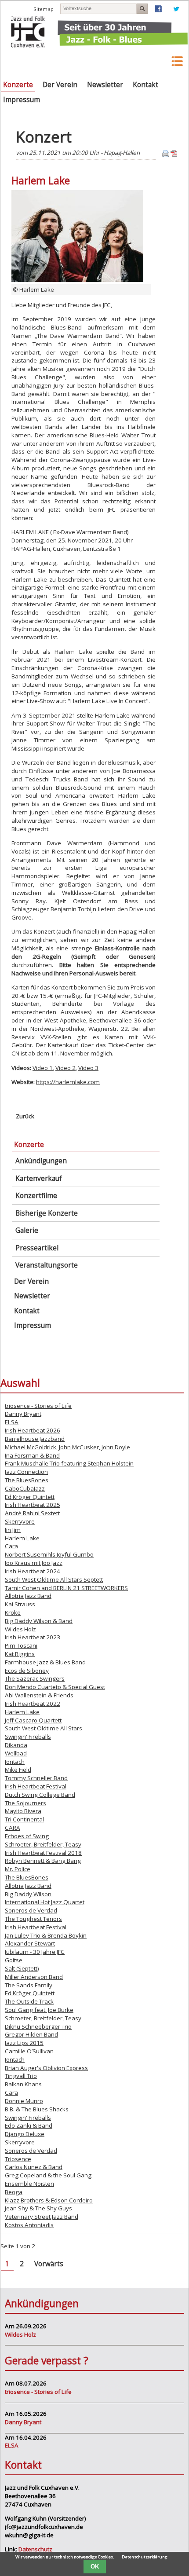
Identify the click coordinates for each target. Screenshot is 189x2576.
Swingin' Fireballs (28, 1737)
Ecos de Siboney (27, 1671)
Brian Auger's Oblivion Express (46, 2068)
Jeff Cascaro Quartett (33, 1720)
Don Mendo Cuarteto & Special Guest (55, 1687)
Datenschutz (35, 2549)
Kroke (13, 1612)
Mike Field (18, 1770)
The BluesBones (27, 1480)
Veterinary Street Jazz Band (42, 2217)
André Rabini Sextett (32, 1513)
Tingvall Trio (21, 2076)
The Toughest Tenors (33, 1919)
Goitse (14, 1960)
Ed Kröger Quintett (30, 1497)
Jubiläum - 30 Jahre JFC (35, 1952)
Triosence (18, 2159)
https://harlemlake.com (68, 1082)
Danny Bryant (23, 1414)
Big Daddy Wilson (28, 1894)
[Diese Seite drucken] (166, 155)
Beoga (14, 2192)
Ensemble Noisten (29, 2184)
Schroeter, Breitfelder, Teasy (43, 1844)
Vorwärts (49, 2264)
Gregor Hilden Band (31, 2034)
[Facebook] (158, 10)
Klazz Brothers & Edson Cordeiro (49, 2200)
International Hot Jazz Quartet (45, 1902)
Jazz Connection (26, 1472)
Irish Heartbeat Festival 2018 (43, 1853)
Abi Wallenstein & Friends (39, 1695)
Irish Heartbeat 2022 (33, 1704)
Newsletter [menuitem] (105, 85)
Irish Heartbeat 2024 (33, 1571)
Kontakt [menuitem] (145, 85)
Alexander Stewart (30, 1943)
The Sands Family (29, 1985)
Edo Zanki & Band (29, 2125)
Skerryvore (20, 1521)
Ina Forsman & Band (32, 1455)
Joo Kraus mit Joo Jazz (34, 1563)
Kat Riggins (20, 1654)
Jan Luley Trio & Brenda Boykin (46, 1935)
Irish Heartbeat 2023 (33, 1637)
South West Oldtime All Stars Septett (54, 1579)
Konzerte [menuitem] (18, 85)
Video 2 (65, 1068)
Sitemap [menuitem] (44, 9)
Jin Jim (13, 1530)
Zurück (25, 1116)
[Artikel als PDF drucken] (174, 155)
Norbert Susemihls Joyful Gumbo (49, 1554)
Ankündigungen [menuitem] (41, 1161)
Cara (11, 1546)
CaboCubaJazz (25, 1488)
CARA (13, 1828)
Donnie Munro (24, 2101)
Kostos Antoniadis (29, 2225)
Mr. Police (18, 1869)
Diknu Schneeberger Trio (38, 2026)
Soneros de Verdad (31, 1910)
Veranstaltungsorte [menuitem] (47, 1265)
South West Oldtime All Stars (44, 1728)
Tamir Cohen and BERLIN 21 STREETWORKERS (66, 1588)
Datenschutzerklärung (145, 2557)
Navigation (154, 61)
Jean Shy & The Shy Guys (38, 2208)
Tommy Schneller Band (36, 1778)
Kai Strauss (20, 1604)
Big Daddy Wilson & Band (39, 1621)
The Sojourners (25, 1803)
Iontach (15, 1762)
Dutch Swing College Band (40, 1795)
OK (95, 2567)
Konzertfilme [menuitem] (36, 1196)
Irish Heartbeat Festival (36, 1786)
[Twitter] (176, 10)
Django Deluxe (25, 2134)
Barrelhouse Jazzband (35, 1439)
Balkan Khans (23, 2084)
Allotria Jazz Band (28, 1596)
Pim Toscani (21, 1645)
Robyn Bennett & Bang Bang (43, 1861)
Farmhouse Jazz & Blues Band (45, 1662)
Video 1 (43, 1068)
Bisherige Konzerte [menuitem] (47, 1213)
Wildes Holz (20, 1629)
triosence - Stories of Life (38, 1406)
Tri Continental (24, 1819)
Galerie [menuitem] (27, 1230)
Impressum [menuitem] (22, 100)
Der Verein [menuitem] (60, 85)
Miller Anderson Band (34, 1977)
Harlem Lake (22, 1538)
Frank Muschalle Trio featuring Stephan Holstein (69, 1463)
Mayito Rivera (23, 1811)
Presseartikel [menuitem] (37, 1248)
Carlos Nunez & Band (34, 2167)
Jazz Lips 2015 (24, 2043)
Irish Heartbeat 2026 (33, 1430)
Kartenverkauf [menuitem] (39, 1178)
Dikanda (16, 1745)
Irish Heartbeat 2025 (33, 1505)
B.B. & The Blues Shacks (37, 2109)
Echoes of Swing (27, 1836)
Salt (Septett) (22, 1968)
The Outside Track (29, 2001)
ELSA (12, 1422)
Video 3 (88, 1068)
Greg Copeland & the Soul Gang (48, 2175)
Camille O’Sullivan (29, 2051)
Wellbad (16, 1753)
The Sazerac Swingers (35, 1678)
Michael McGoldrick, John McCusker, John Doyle (67, 1447)
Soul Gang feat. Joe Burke (39, 2010)
